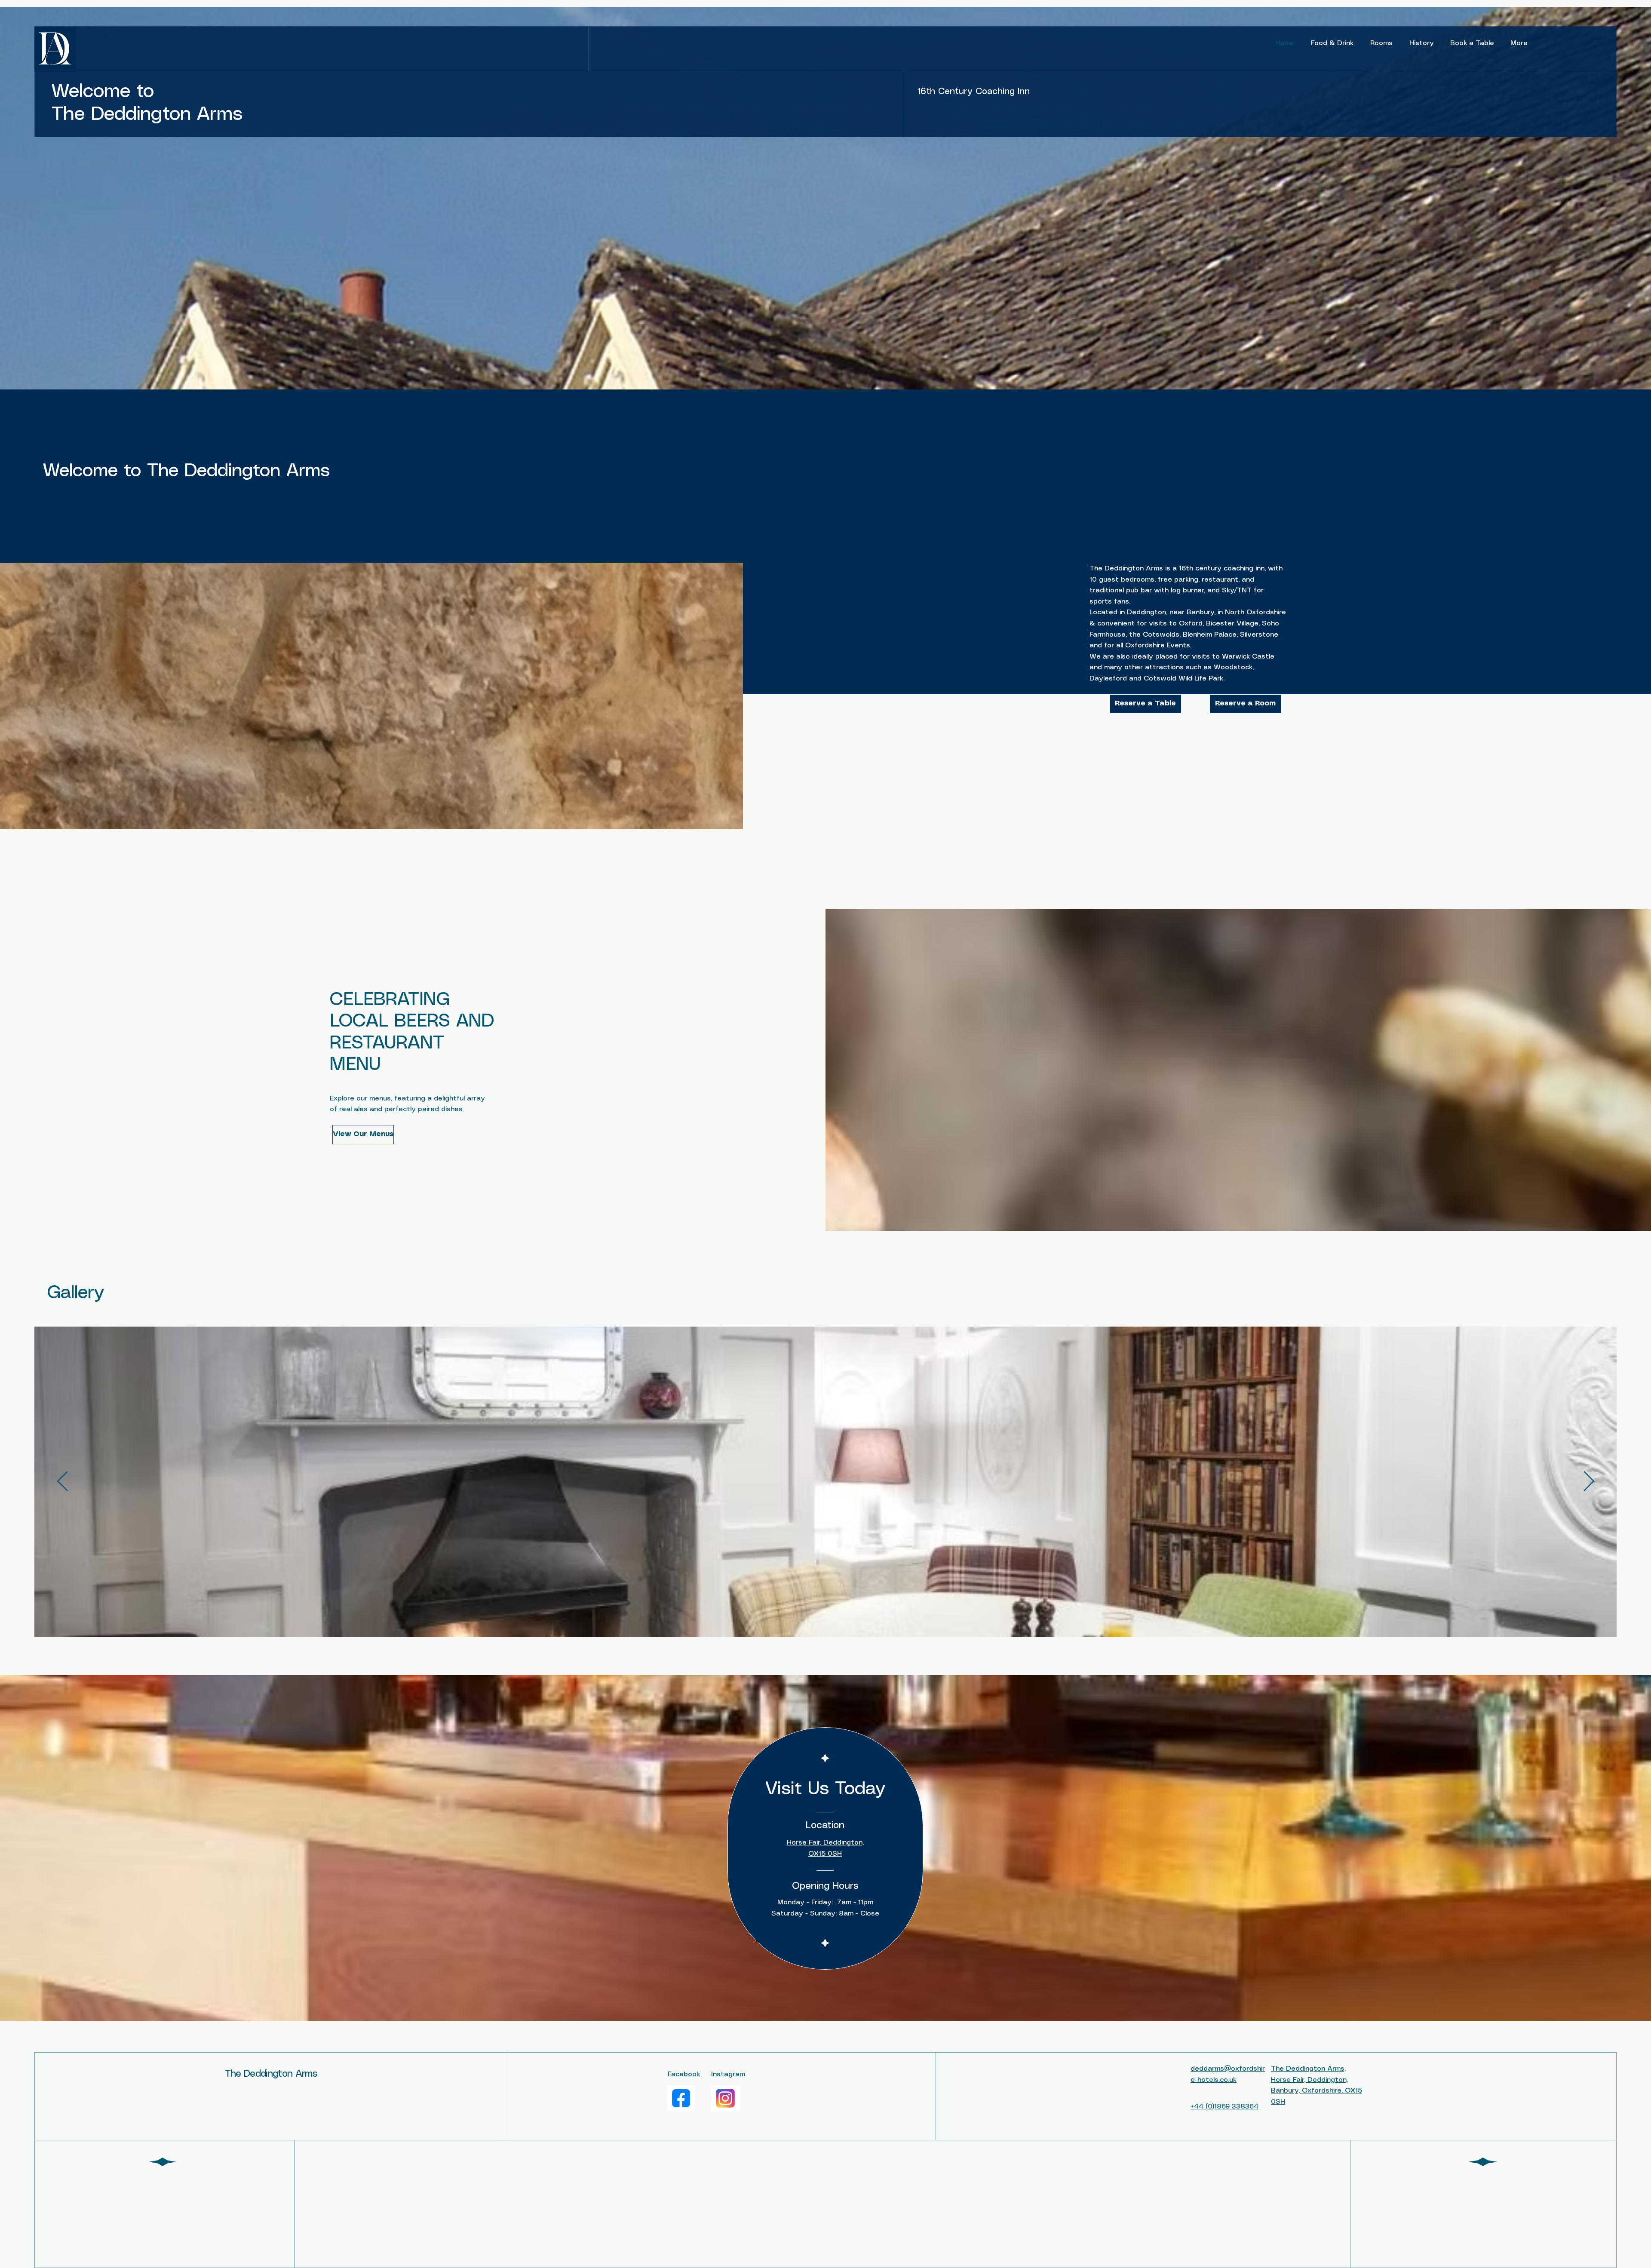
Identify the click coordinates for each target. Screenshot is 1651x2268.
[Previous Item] (62, 1482)
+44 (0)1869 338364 (1224, 2107)
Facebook (684, 2074)
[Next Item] (1589, 1482)
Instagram (728, 2074)
